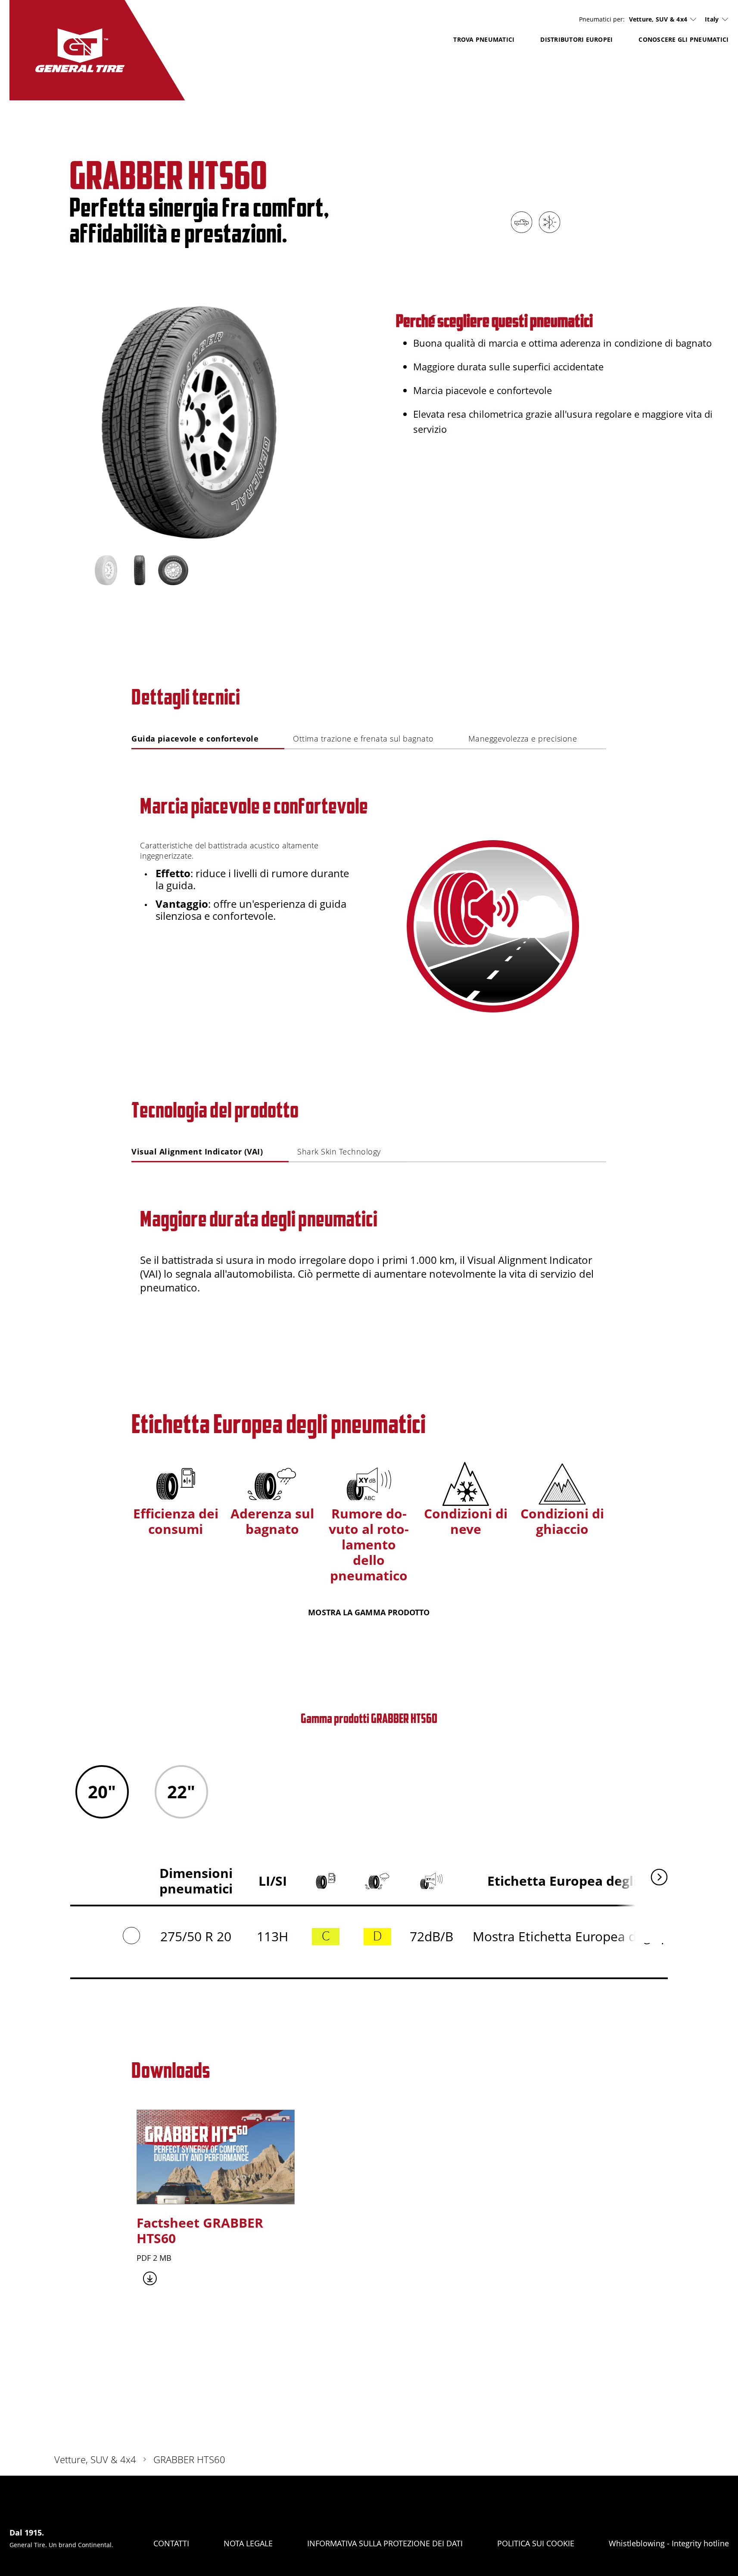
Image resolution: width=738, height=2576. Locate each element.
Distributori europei (576, 39)
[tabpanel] (369, 883)
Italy (712, 19)
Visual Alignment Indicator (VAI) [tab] (197, 1151)
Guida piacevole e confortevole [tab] (195, 739)
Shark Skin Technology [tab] (339, 1151)
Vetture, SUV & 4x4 (658, 19)
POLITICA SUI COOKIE (536, 2543)
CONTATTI (171, 2543)
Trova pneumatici (484, 39)
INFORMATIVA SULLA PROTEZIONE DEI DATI (385, 2543)
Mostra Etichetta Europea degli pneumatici (601, 1936)
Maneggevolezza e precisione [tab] (523, 739)
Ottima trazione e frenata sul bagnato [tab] (363, 739)
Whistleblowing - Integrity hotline (669, 2543)
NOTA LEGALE (248, 2543)
